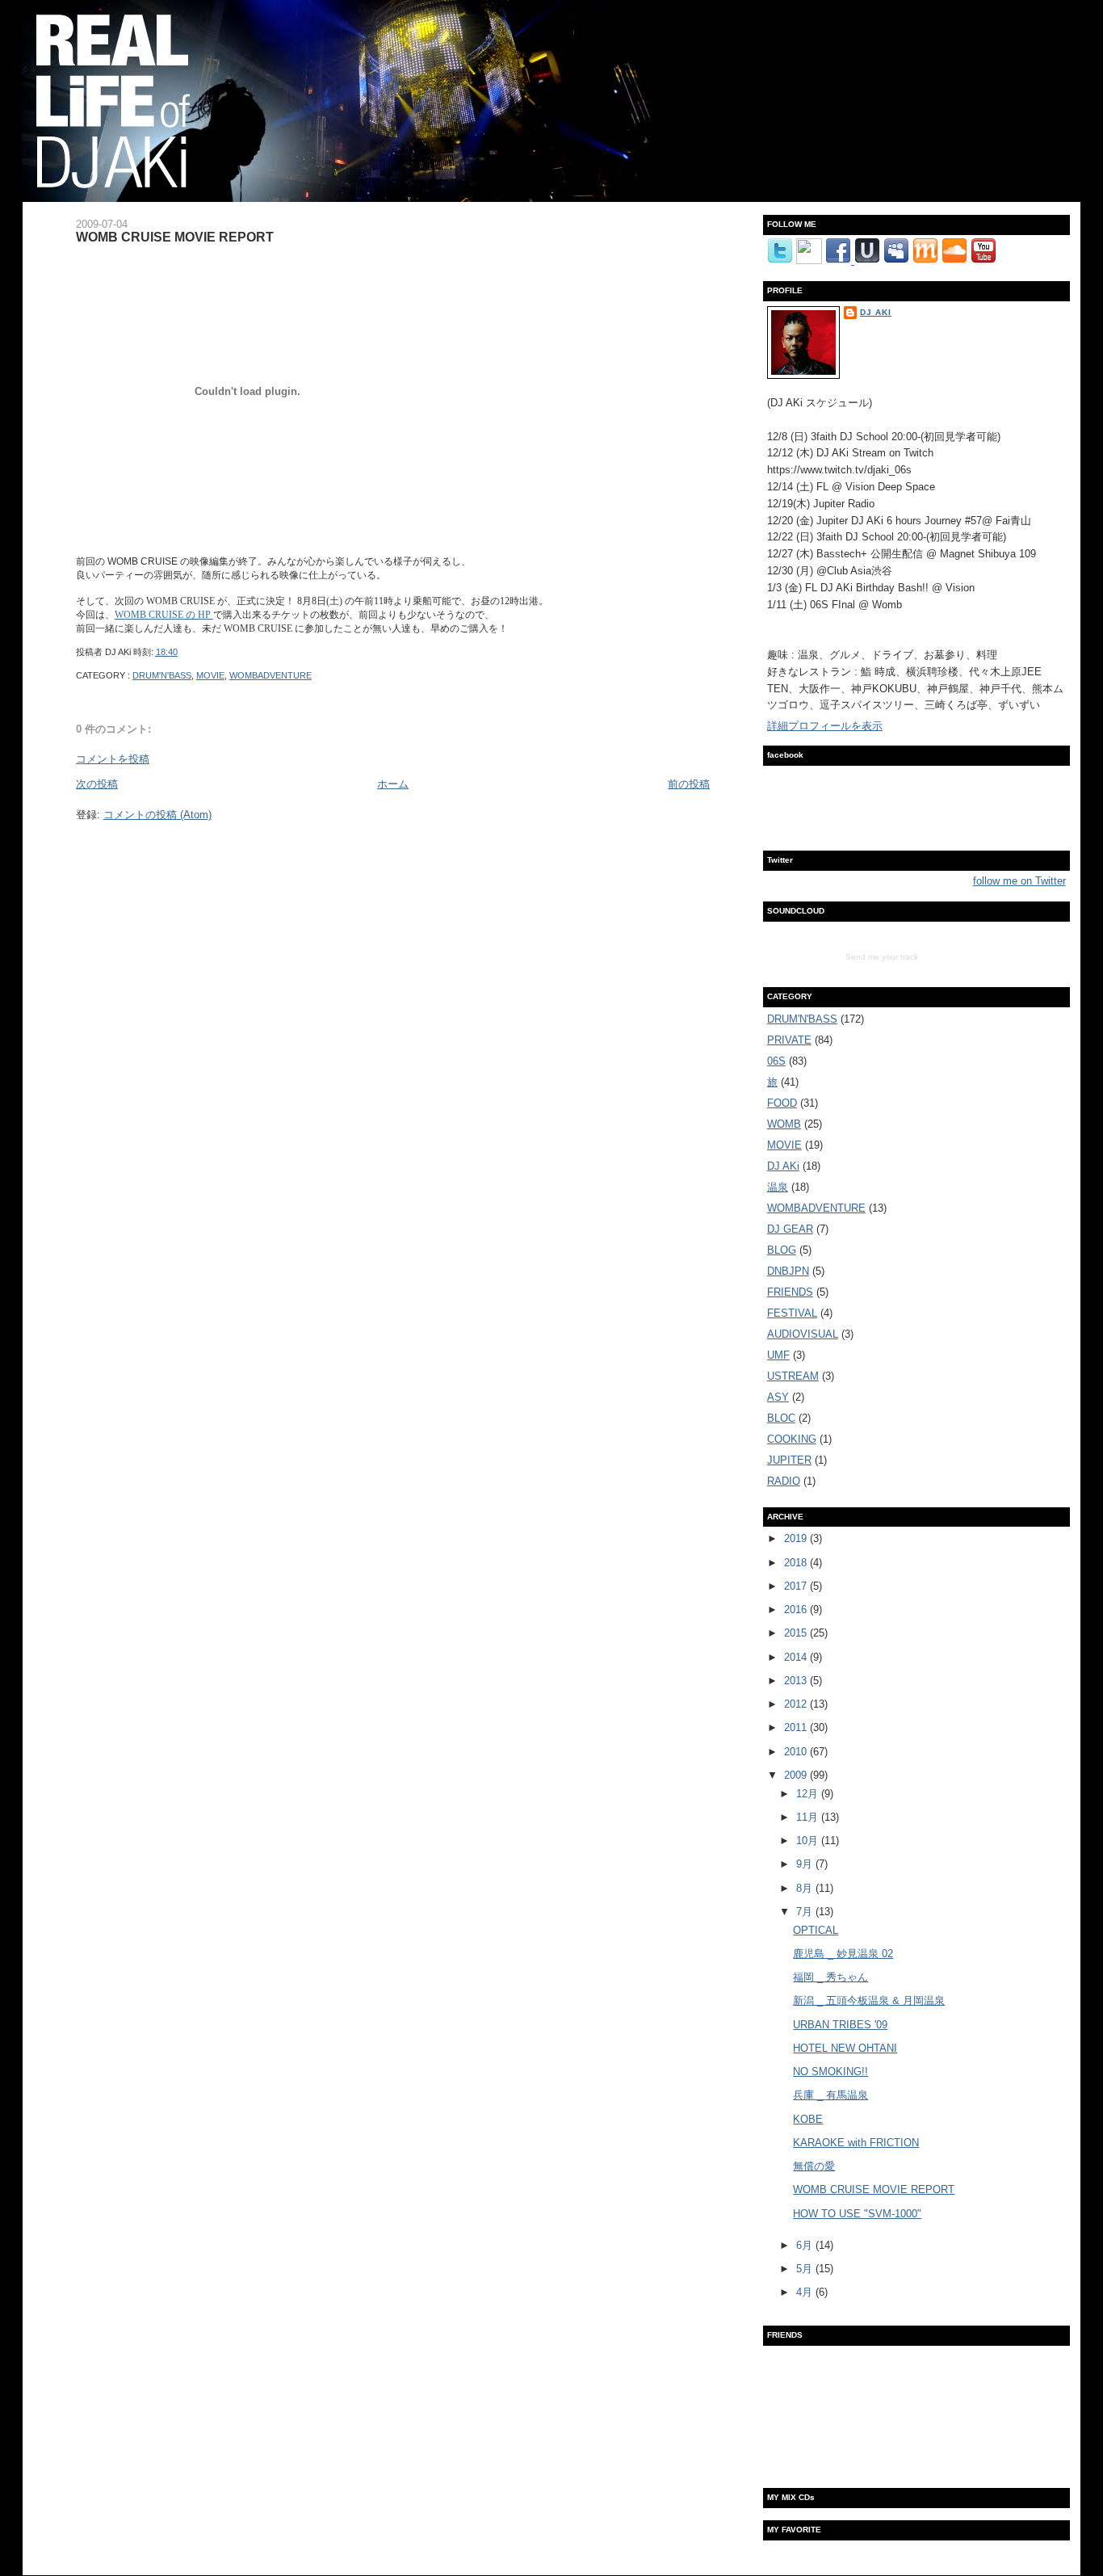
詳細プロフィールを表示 (825, 726)
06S (776, 1061)
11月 (809, 1817)
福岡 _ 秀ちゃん (830, 1977)
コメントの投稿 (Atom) (157, 815)
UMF (778, 1355)
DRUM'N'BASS (162, 675)
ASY (778, 1397)
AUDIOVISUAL (803, 1334)
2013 (797, 1681)
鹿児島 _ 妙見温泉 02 (843, 1954)
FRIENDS (790, 1292)
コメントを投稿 (113, 759)
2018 (797, 1563)
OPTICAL (816, 1930)
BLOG (782, 1250)
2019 (797, 1538)
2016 (797, 1609)
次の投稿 (97, 784)
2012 (797, 1704)
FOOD (782, 1103)
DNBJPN (788, 1271)
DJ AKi (876, 312)
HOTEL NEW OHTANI (845, 2048)
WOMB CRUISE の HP (164, 615)
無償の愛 (814, 2166)
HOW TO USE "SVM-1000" (857, 2214)
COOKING (792, 1439)
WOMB (784, 1124)
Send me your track (882, 957)
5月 (806, 2269)
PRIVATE (789, 1040)
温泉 (778, 1187)
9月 (806, 1864)
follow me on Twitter (1019, 881)
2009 (797, 1775)
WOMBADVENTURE (271, 675)
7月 (806, 1912)
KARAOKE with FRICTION (856, 2143)
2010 (797, 1752)
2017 (797, 1586)
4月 (806, 2292)
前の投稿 (689, 784)
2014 (797, 1657)
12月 (809, 1794)
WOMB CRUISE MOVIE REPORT (175, 237)
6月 (806, 2245)
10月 (809, 1841)
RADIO (784, 1481)
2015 (797, 1633)
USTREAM (793, 1376)
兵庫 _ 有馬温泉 (830, 2095)
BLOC (781, 1418)
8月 (806, 1888)
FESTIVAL (792, 1313)
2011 (797, 1727)
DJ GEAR (790, 1229)
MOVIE (210, 675)
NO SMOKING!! (830, 2072)
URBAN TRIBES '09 (840, 2025)
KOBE (808, 2119)
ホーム (393, 784)
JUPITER (789, 1460)
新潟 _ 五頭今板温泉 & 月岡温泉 (869, 2000)
